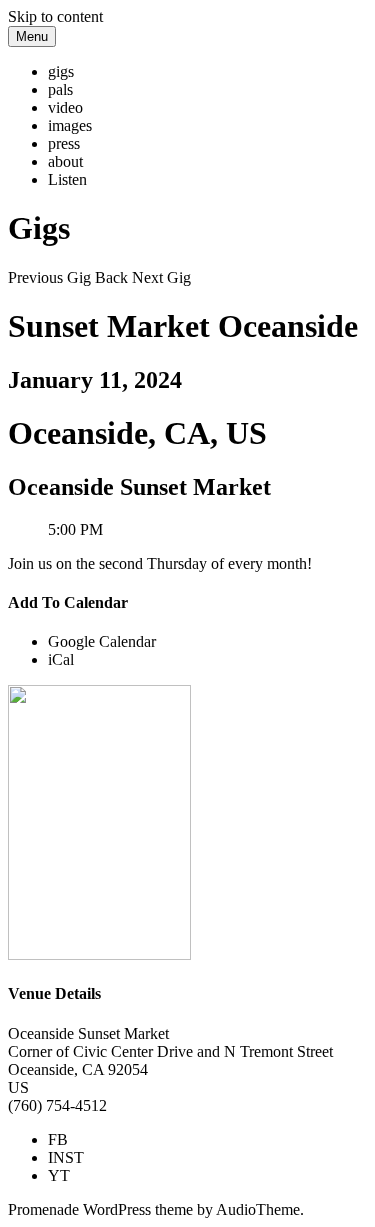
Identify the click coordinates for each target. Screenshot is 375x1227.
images (70, 125)
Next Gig (161, 277)
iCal (61, 659)
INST (66, 1157)
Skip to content (55, 16)
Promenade (43, 1209)
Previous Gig (49, 277)
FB (58, 1139)
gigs (61, 71)
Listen (67, 179)
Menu (32, 36)
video (65, 107)
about (65, 161)
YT (59, 1175)
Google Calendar (102, 641)
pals (60, 89)
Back (111, 277)
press (64, 143)
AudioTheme (258, 1209)
